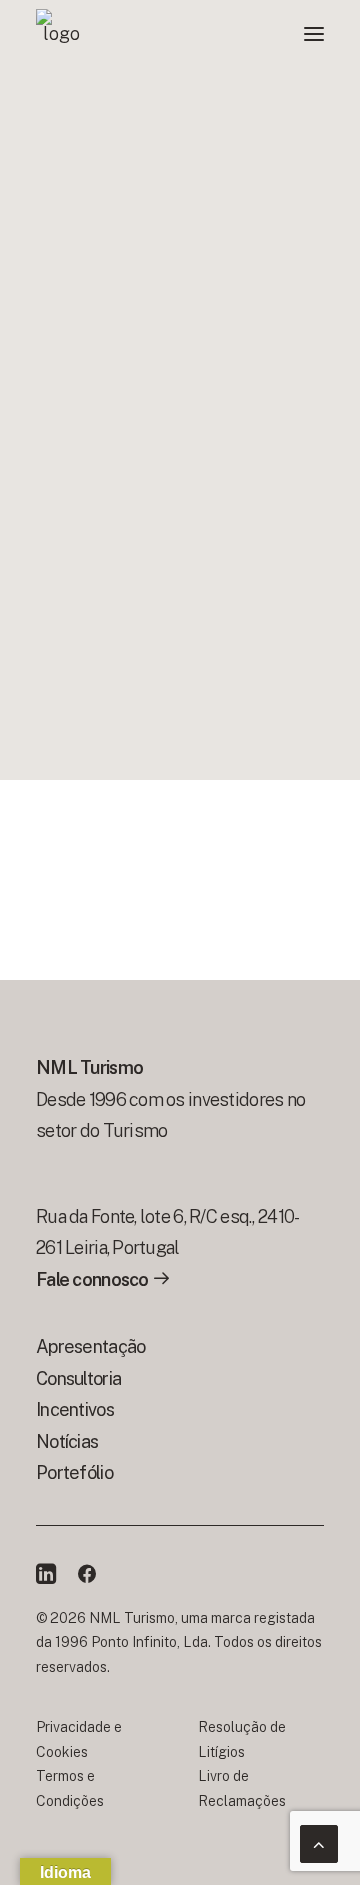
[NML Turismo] (61, 34)
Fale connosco (94, 1279)
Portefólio (74, 1472)
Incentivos (75, 1409)
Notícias (67, 1441)
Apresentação (90, 1346)
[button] (314, 34)
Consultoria (78, 1378)
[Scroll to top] (319, 1842)
